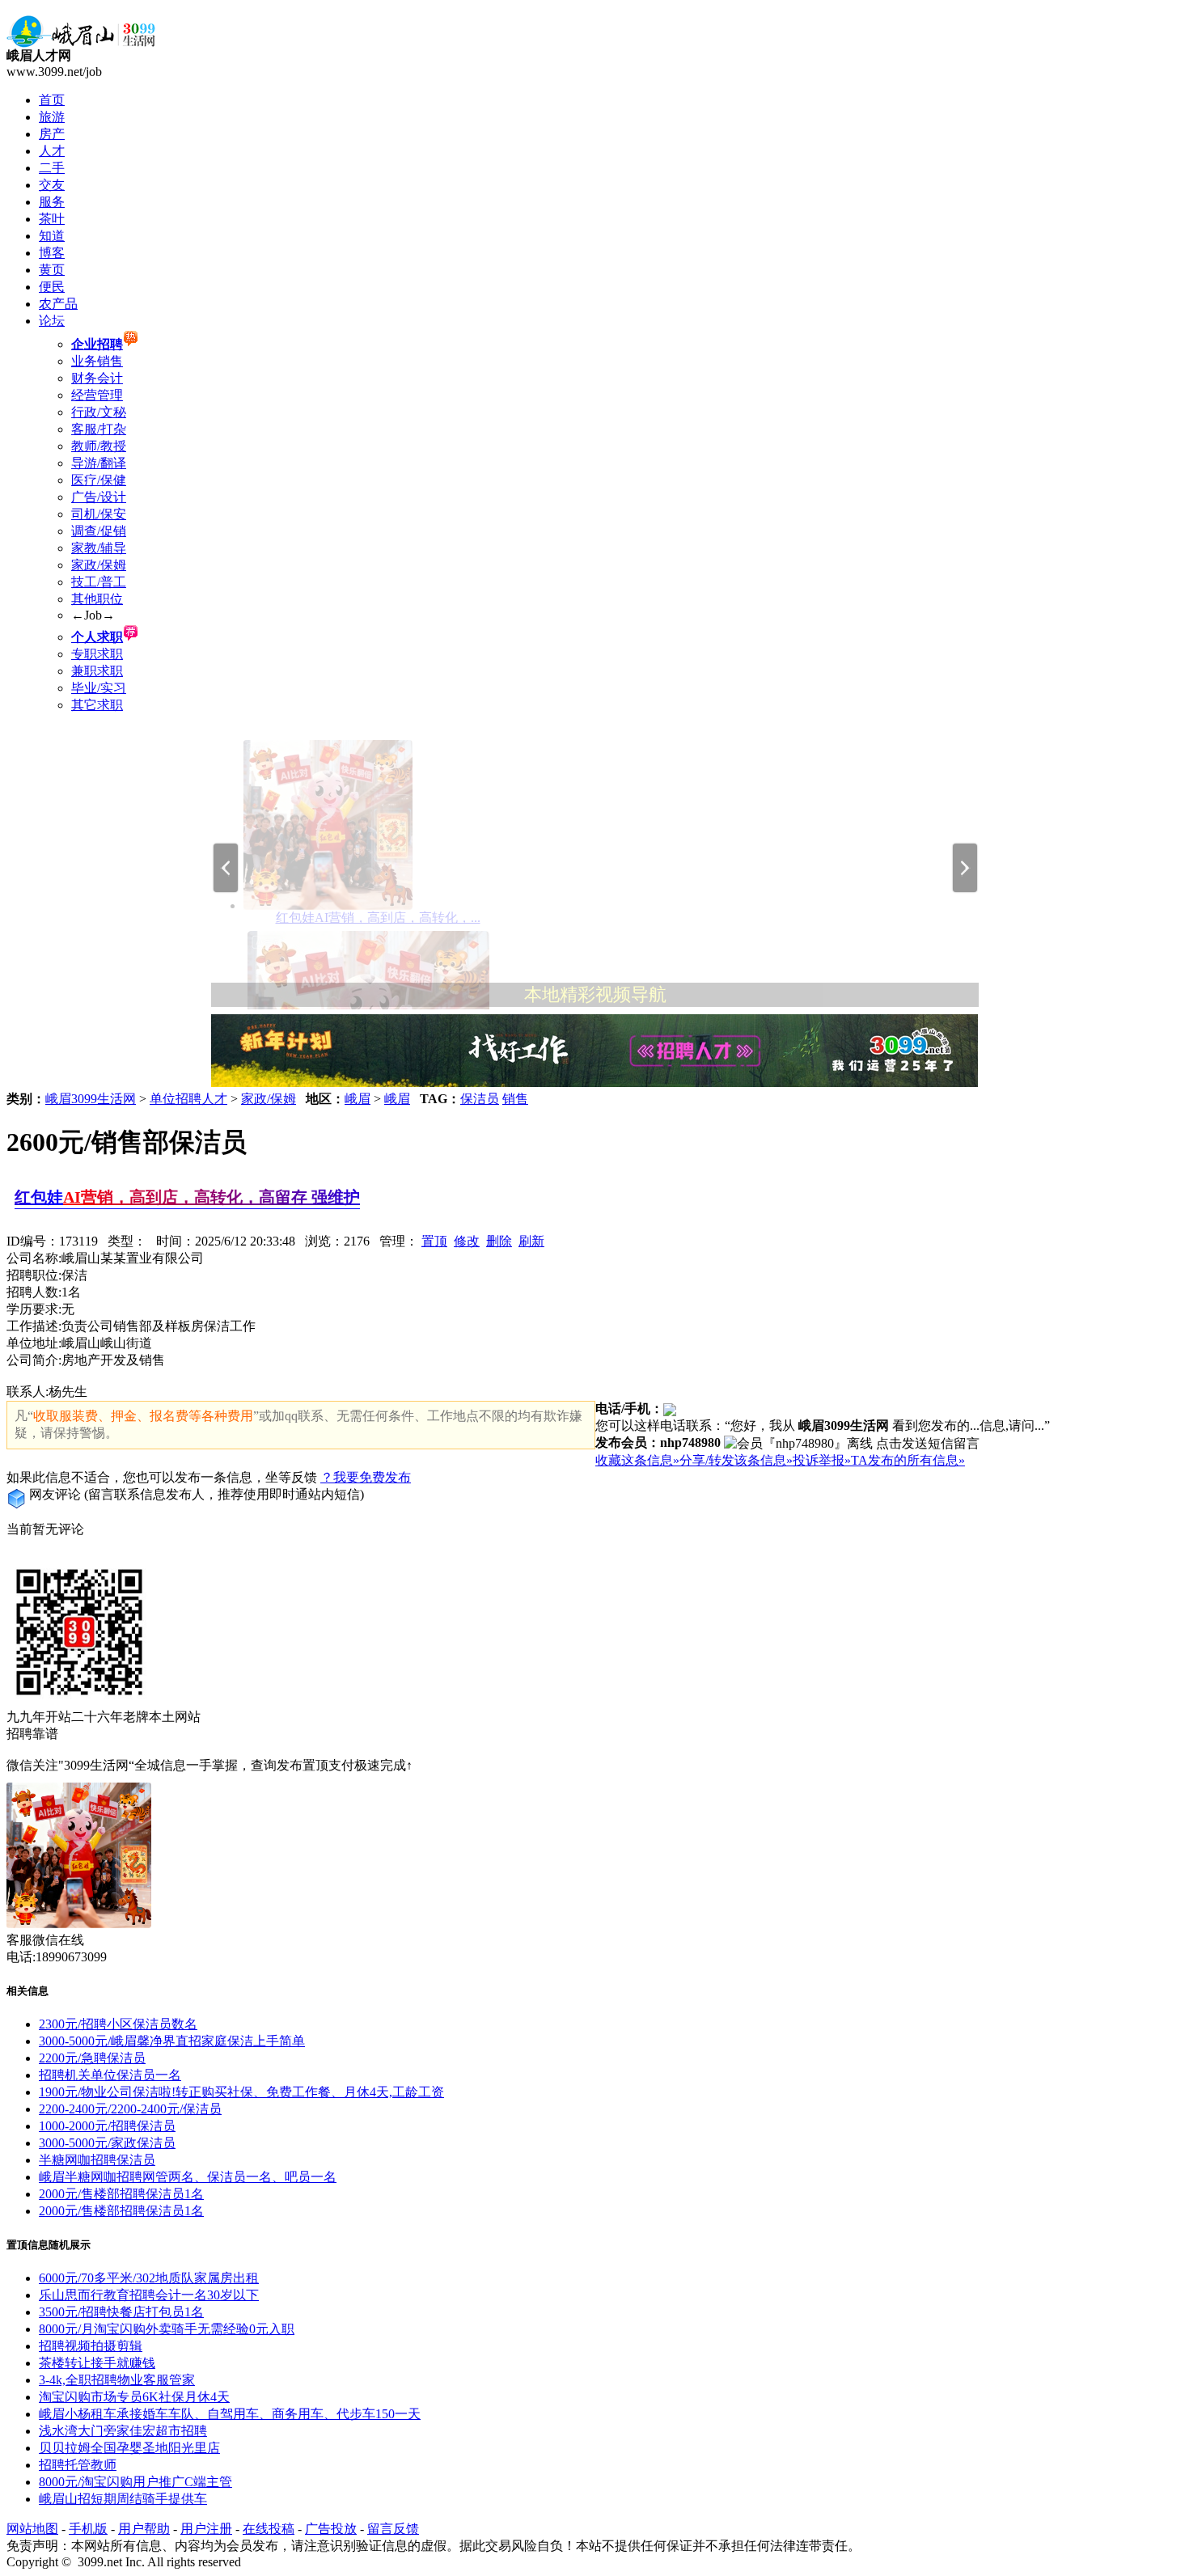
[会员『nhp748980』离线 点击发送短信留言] (852, 1444)
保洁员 (480, 1099)
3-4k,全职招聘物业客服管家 (117, 2380)
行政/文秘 (99, 412)
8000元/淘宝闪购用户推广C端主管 (135, 2482)
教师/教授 (99, 446)
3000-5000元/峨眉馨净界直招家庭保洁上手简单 (172, 2041)
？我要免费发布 (366, 1477)
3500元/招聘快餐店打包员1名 (121, 2312)
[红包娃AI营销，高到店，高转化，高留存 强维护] (328, 905)
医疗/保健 (99, 480)
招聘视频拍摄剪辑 (91, 2346)
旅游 (52, 117)
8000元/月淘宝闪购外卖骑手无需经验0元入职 (167, 2329)
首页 (52, 100)
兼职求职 (97, 671)
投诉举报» (822, 1460)
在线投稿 (269, 2529)
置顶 (434, 1241)
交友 (52, 185)
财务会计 (97, 378)
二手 (52, 168)
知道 (52, 236)
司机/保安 (99, 514)
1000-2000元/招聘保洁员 (107, 2126)
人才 (52, 151)
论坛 (52, 321)
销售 (515, 1099)
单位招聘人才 (188, 1099)
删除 (499, 1241)
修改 (467, 1241)
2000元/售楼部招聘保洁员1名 (121, 2194)
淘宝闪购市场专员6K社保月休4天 (134, 2397)
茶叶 (52, 219)
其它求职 (97, 705)
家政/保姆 (99, 565)
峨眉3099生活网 (91, 1099)
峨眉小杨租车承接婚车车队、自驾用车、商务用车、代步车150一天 (230, 2414)
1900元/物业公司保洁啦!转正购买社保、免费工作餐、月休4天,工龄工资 (241, 2092)
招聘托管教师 (78, 2465)
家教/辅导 (99, 548)
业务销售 (97, 361)
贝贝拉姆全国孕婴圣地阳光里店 (129, 2448)
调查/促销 (99, 531)
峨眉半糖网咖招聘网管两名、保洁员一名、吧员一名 (188, 2177)
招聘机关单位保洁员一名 (110, 2075)
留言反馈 (393, 2529)
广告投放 (331, 2529)
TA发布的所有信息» (908, 1460)
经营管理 (97, 395)
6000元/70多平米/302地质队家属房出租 (149, 2278)
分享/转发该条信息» (736, 1460)
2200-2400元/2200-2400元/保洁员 (130, 2109)
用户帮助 (144, 2529)
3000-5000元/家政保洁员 (107, 2143)
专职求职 (97, 654)
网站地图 (32, 2529)
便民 (52, 287)
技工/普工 (99, 582)
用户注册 (206, 2529)
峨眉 (358, 1099)
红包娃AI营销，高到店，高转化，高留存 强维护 (187, 1197)
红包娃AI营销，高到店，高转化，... (378, 918)
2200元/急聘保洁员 (92, 2058)
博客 (52, 253)
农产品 (58, 304)
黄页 (52, 270)
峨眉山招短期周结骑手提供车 (123, 2499)
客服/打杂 (99, 429)
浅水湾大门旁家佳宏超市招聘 (123, 2431)
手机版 (88, 2529)
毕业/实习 (99, 688)
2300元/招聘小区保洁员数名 (118, 2024)
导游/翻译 (99, 463)
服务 (52, 202)
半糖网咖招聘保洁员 (97, 2160)
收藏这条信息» (637, 1460)
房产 (52, 134)
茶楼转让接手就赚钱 (97, 2363)
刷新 (531, 1241)
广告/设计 (99, 497)
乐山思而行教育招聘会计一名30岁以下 (149, 2295)
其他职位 (97, 599)
